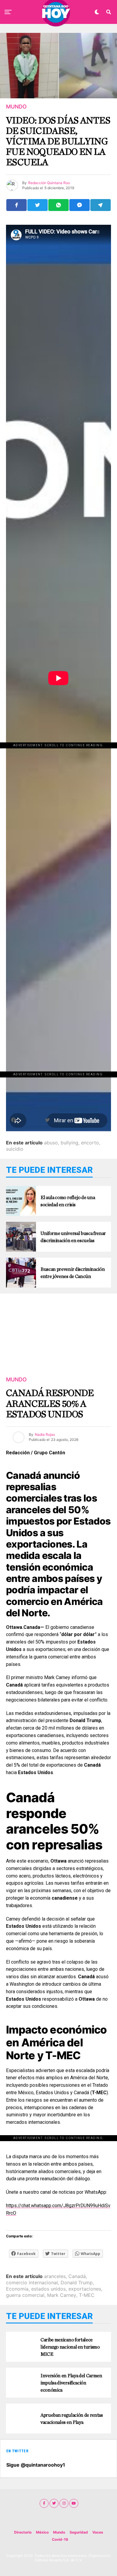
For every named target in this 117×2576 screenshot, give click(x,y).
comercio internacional (32, 2283)
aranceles (55, 2276)
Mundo (59, 2532)
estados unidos (48, 2289)
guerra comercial (25, 2295)
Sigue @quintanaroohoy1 (36, 2465)
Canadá (77, 2276)
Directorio (23, 2532)
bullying (69, 1143)
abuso (51, 1143)
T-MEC (87, 2295)
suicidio (15, 1149)
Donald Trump (77, 2283)
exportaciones (85, 2289)
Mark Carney (62, 2295)
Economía (17, 2289)
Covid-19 (60, 2539)
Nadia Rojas (45, 1434)
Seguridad (79, 2532)
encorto (90, 1143)
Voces (98, 2532)
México (42, 2532)
